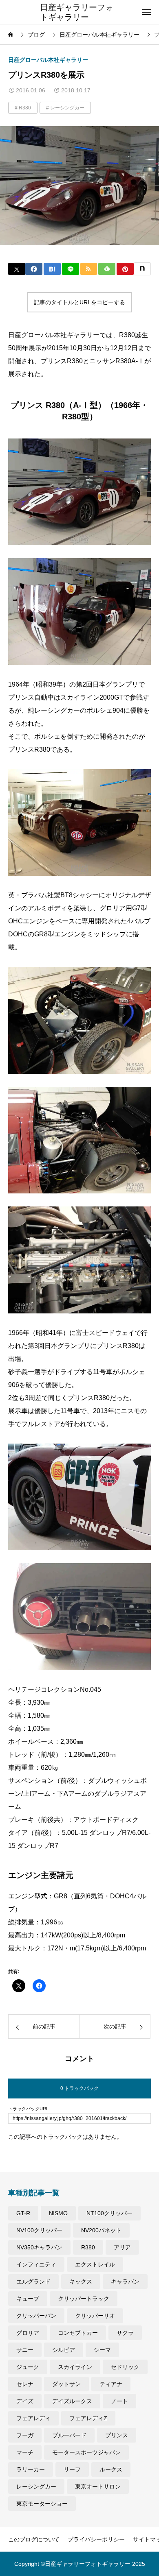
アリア (122, 2247)
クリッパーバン (36, 2316)
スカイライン (75, 2367)
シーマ (102, 2350)
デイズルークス (72, 2401)
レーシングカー (67, 108)
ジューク (28, 2367)
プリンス (117, 2435)
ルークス (111, 2469)
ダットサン (66, 2384)
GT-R (23, 2213)
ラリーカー (31, 2469)
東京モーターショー (42, 2504)
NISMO (58, 2213)
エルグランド (33, 2282)
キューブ (28, 2299)
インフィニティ (36, 2264)
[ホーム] (11, 35)
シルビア (64, 2350)
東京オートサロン (98, 2487)
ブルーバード (69, 2435)
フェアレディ (33, 2418)
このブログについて (34, 2539)
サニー (25, 2350)
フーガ (25, 2435)
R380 (25, 108)
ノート (119, 2401)
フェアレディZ (88, 2418)
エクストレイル (95, 2264)
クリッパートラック (84, 2299)
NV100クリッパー (39, 2230)
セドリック (125, 2367)
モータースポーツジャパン (86, 2452)
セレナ (25, 2384)
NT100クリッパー (109, 2213)
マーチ (25, 2452)
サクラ (125, 2333)
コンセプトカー (78, 2333)
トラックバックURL (28, 2109)
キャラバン (125, 2282)
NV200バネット (101, 2230)
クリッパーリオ (95, 2316)
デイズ (25, 2401)
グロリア (28, 2333)
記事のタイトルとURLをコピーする (79, 302)
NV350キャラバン (39, 2247)
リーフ (72, 2469)
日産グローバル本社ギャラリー (48, 60)
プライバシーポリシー (96, 2539)
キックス (81, 2282)
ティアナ (111, 2384)
